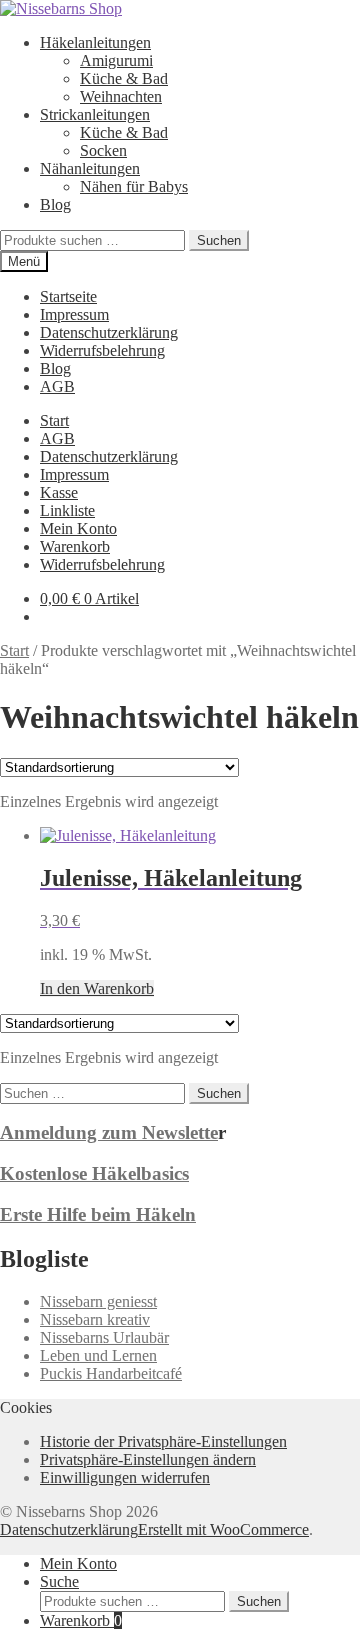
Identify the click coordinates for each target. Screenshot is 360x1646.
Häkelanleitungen (95, 42)
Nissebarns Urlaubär (104, 1337)
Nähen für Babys (134, 186)
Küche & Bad (124, 78)
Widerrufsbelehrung (102, 350)
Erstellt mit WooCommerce (223, 1529)
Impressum (74, 314)
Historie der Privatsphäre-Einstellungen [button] (163, 1441)
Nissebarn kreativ (95, 1319)
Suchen (219, 240)
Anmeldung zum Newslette (109, 1132)
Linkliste (67, 510)
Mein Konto (78, 528)
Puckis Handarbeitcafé (111, 1373)
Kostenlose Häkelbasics (94, 1173)
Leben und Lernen (98, 1355)
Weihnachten (121, 96)
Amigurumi (116, 60)
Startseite (68, 296)
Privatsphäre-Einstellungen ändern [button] (148, 1459)
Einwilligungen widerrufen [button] (125, 1477)
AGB (57, 386)
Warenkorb (75, 546)
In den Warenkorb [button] (97, 988)
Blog (55, 204)
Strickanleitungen (95, 114)
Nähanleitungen (90, 168)
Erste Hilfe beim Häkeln (98, 1214)
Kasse (59, 492)
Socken (103, 150)
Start (54, 420)
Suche (59, 1581)
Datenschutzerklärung (109, 332)
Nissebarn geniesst (98, 1301)
